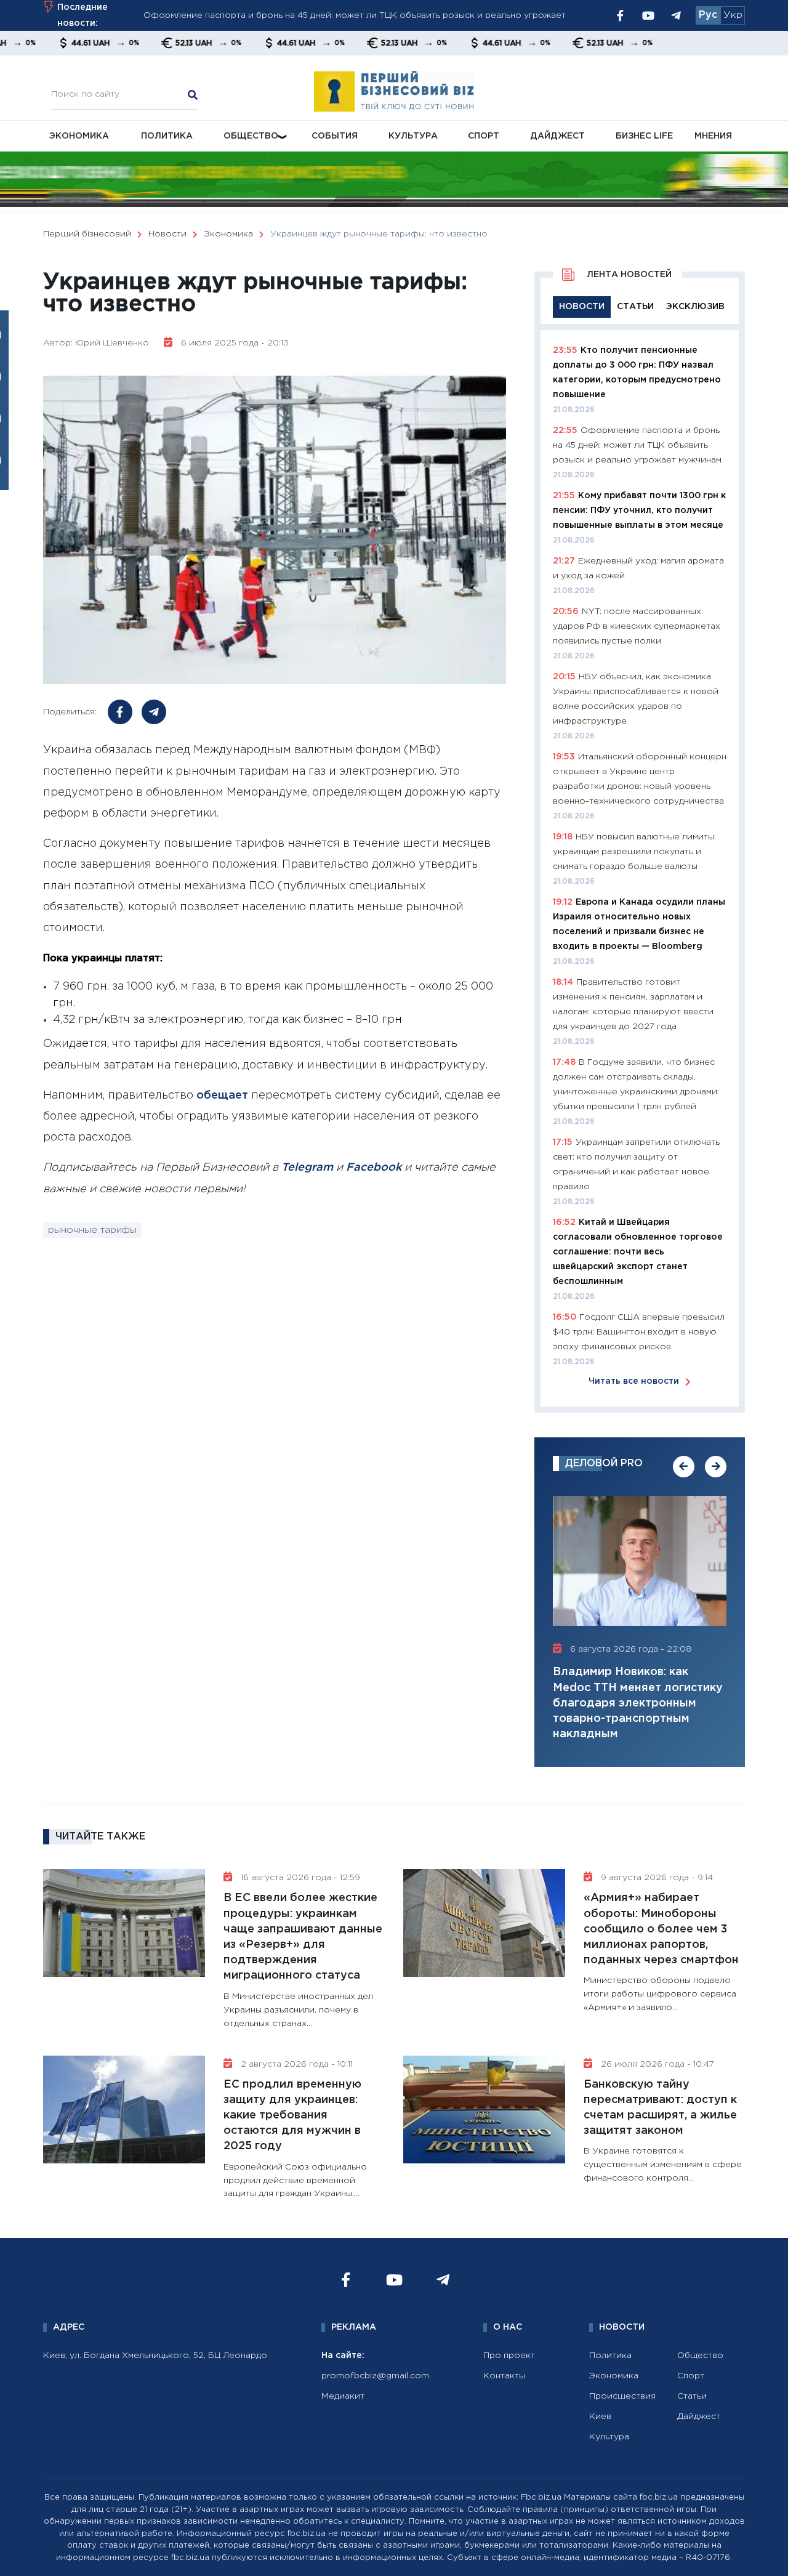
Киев (600, 2417)
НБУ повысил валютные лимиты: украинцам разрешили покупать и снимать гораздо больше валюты (634, 852)
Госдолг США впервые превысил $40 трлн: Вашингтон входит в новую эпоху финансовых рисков (639, 1332)
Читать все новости (634, 1381)
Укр (733, 15)
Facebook (374, 1168)
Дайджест (557, 136)
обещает (222, 1096)
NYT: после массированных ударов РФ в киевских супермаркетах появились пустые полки (637, 626)
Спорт (484, 136)
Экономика (79, 136)
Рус (708, 15)
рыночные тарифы (92, 1230)
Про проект (509, 2356)
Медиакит (343, 2396)
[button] (684, 1467)
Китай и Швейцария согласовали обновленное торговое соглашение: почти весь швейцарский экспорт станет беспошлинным (638, 1252)
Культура (413, 136)
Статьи (692, 2396)
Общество (251, 136)
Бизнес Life (644, 136)
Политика (167, 136)
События (335, 136)
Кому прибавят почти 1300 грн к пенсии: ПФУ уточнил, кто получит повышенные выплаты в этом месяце (639, 511)
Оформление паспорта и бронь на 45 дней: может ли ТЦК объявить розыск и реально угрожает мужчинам (637, 445)
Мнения (713, 136)
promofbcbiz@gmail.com (375, 2376)
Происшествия (622, 2396)
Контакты (504, 2376)
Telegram (307, 1168)
